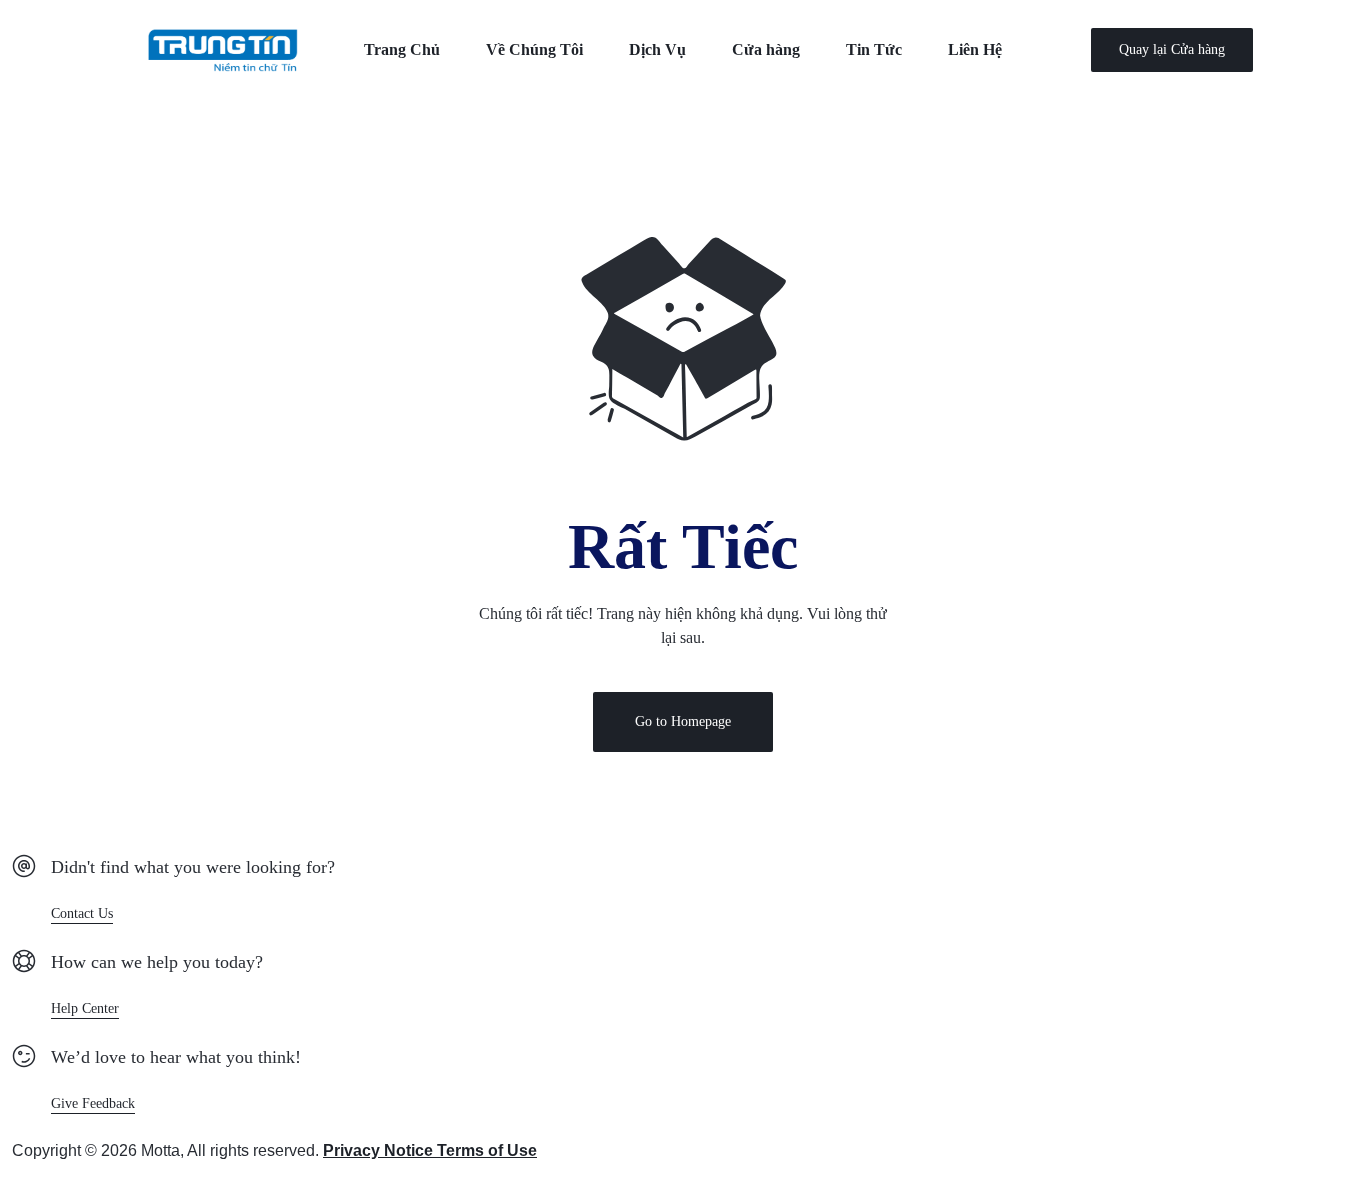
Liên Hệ (975, 49)
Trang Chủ (402, 49)
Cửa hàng (766, 49)
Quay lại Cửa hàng (1172, 49)
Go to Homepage (683, 721)
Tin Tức (874, 49)
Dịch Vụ (657, 49)
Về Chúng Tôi (534, 49)
